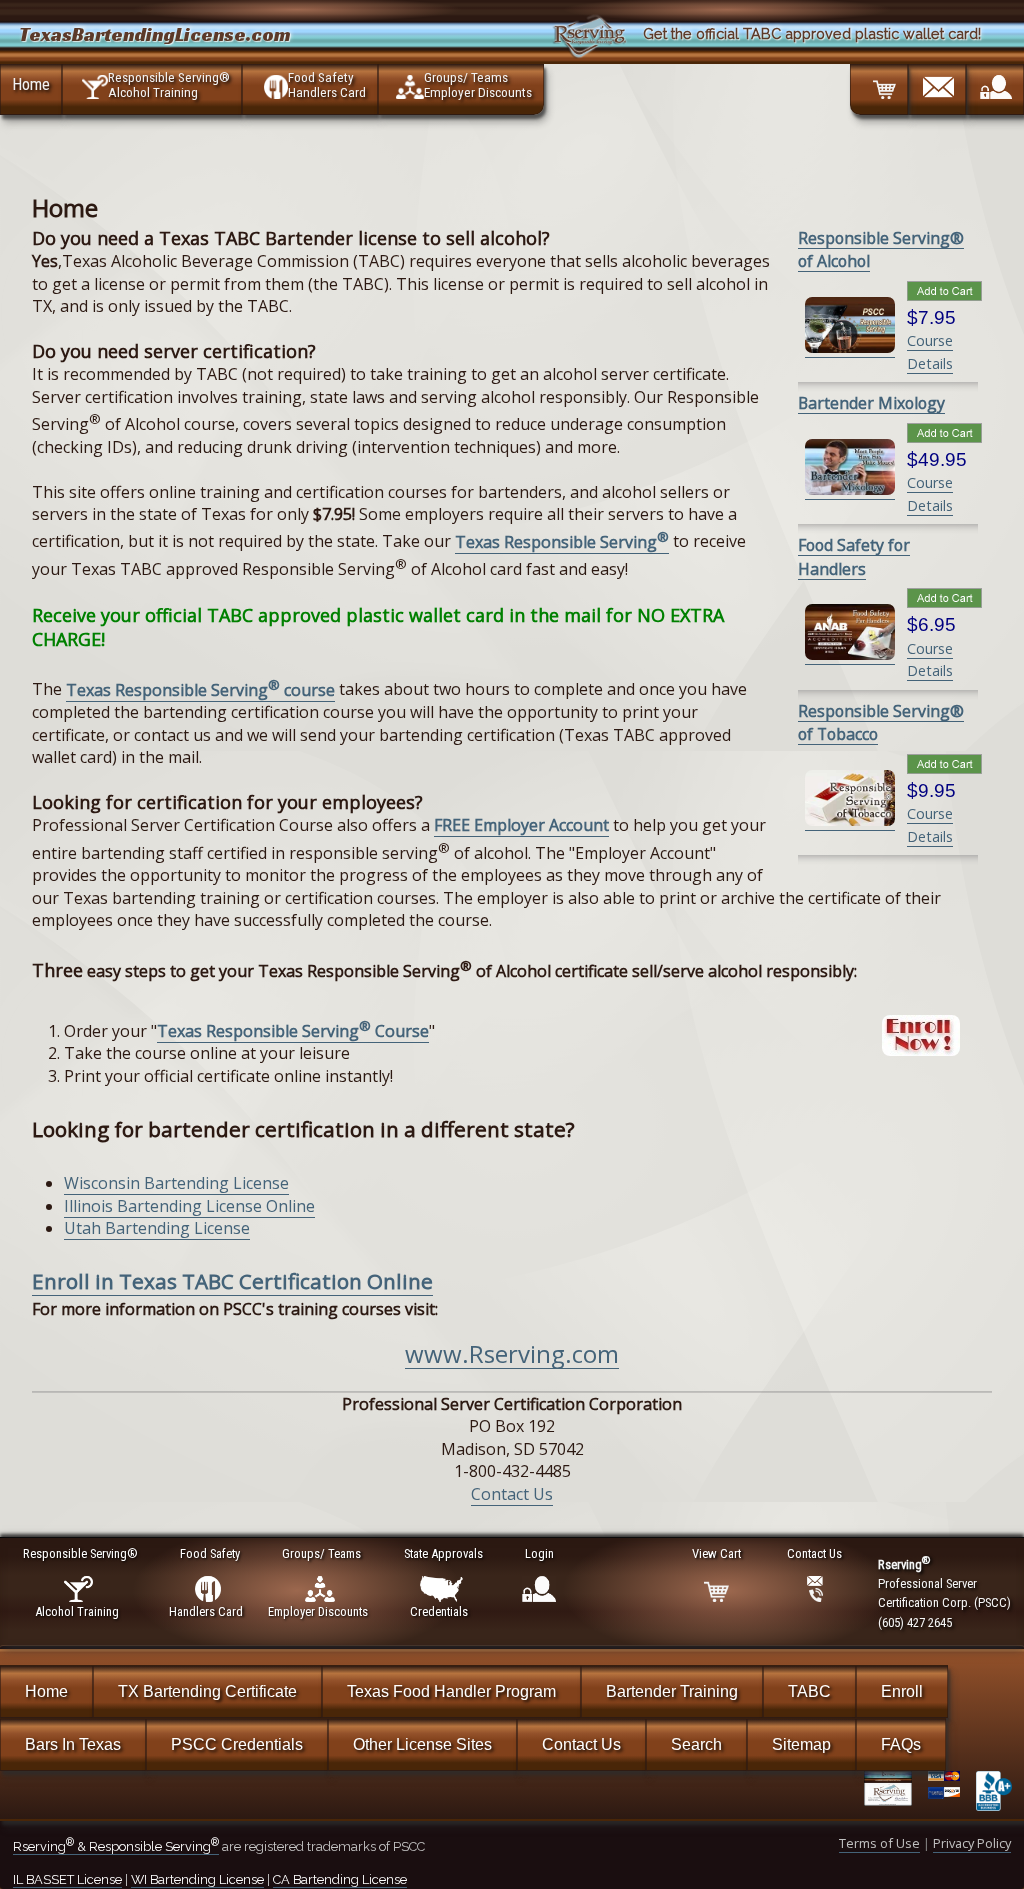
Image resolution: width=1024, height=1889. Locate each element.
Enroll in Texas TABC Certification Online (232, 1281)
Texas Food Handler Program (451, 1691)
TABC (809, 1691)
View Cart (716, 1553)
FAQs (901, 1744)
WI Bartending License (197, 1879)
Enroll (902, 1691)
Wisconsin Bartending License (176, 1183)
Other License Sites (422, 1744)
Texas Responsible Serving (562, 542)
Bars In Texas (73, 1744)
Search (696, 1744)
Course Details (930, 659)
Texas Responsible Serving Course (293, 1031)
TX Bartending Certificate (207, 1691)
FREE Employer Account (521, 825)
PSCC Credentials (237, 1744)
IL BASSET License (67, 1879)
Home (31, 84)
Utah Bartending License (157, 1228)
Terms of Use (879, 1843)
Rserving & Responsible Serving (116, 1846)
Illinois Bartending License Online (189, 1206)
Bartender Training (672, 1691)
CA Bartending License (340, 1879)
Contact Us (512, 1494)
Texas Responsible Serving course (200, 690)
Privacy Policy (972, 1843)
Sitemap (801, 1744)
